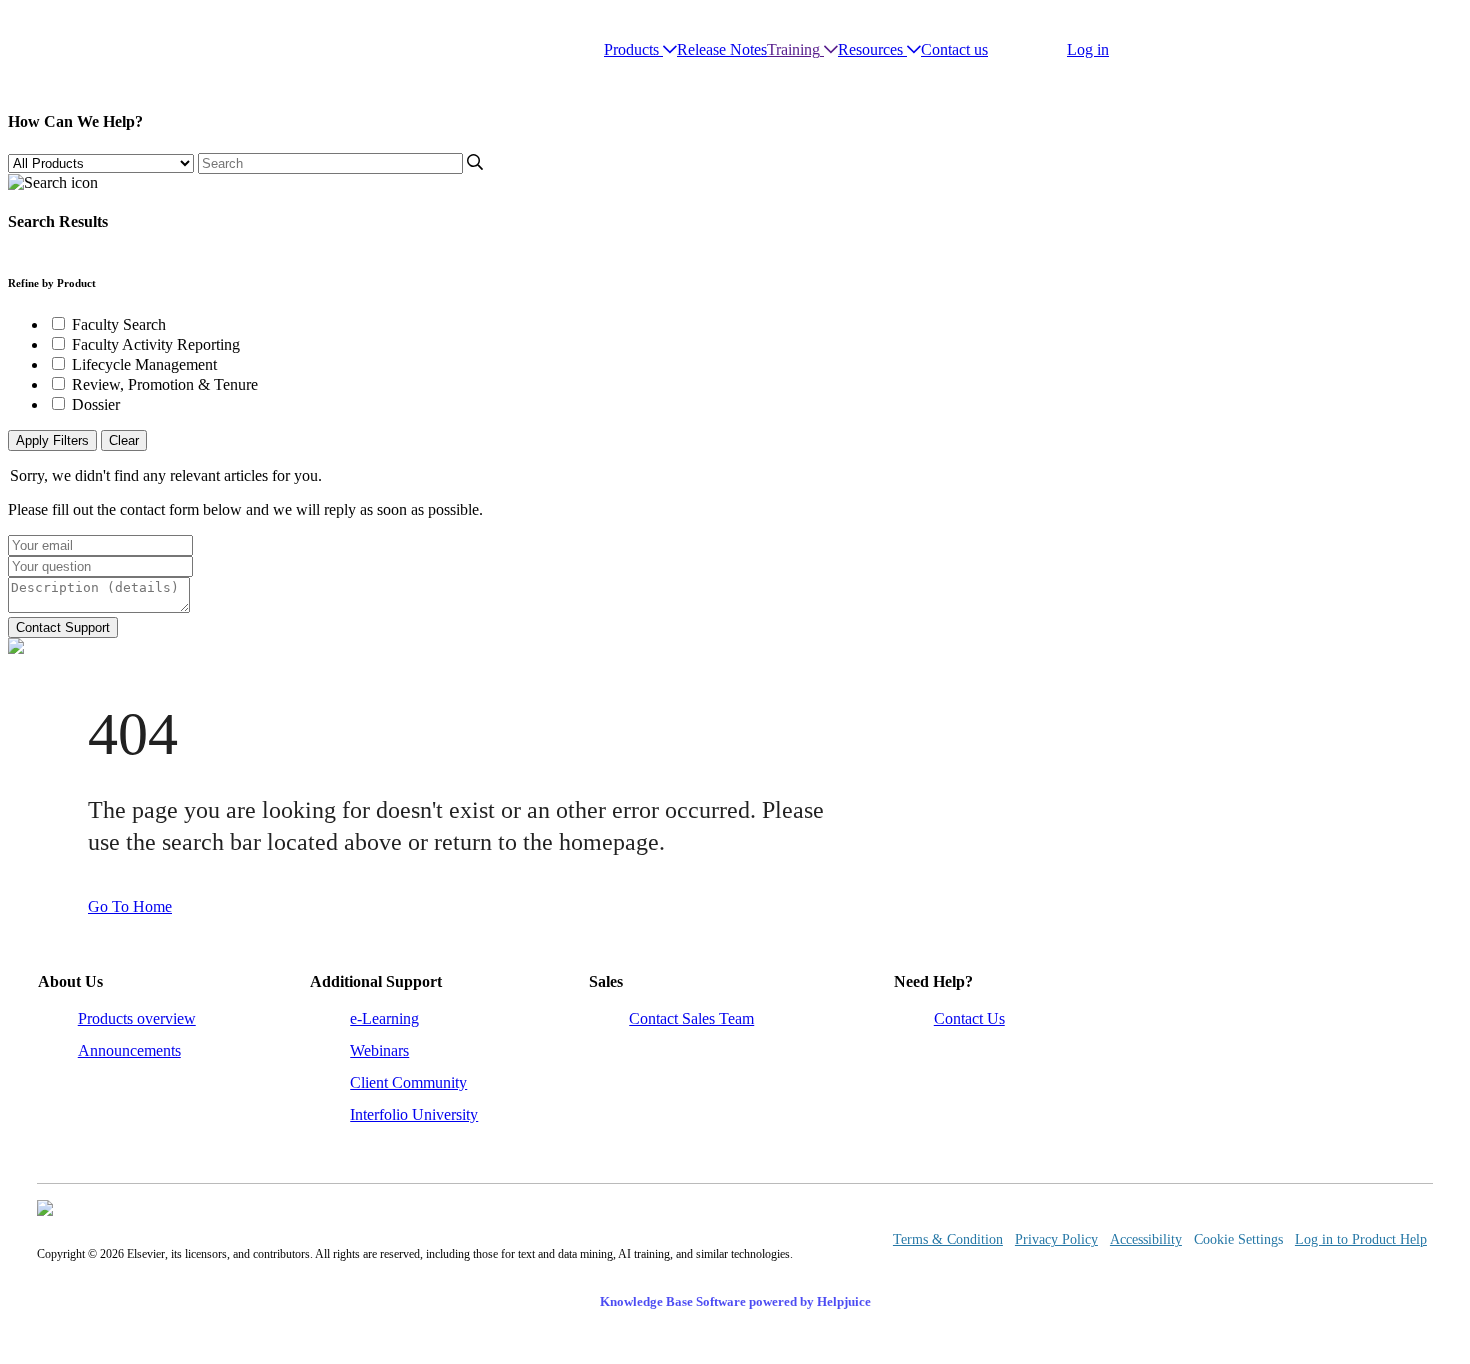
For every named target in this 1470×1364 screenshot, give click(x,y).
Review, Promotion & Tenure (165, 384)
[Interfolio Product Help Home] (88, 50)
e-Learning (384, 1018)
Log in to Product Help (1361, 1239)
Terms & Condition (948, 1239)
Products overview (137, 1018)
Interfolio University (414, 1114)
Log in (1088, 49)
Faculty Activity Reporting (156, 344)
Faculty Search (119, 324)
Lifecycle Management (144, 364)
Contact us (954, 49)
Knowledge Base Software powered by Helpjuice (735, 1301)
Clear (124, 440)
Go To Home (130, 906)
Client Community (408, 1082)
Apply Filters (52, 440)
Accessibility (1146, 1239)
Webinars (379, 1050)
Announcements (129, 1050)
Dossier (96, 404)
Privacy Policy (1056, 1239)
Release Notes (722, 49)
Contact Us (969, 1018)
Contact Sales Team (691, 1018)
